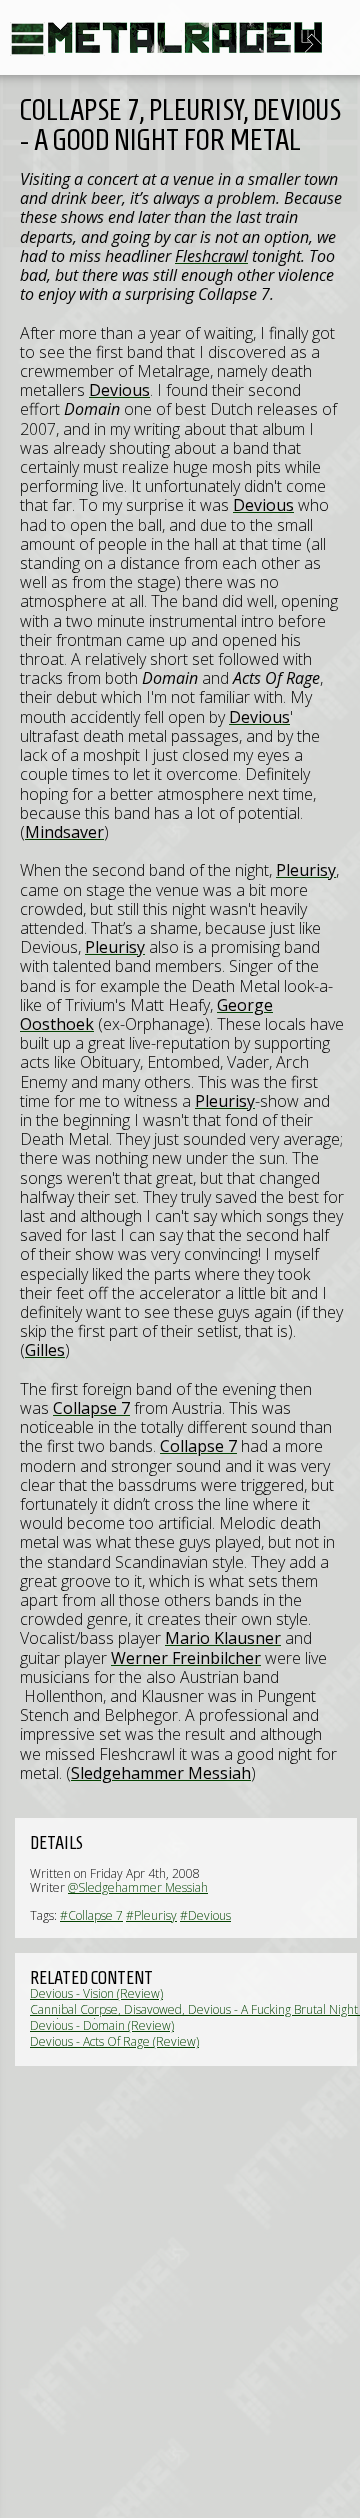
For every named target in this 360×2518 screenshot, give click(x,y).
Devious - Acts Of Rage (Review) (114, 2041)
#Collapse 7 (91, 1915)
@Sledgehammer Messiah (138, 1887)
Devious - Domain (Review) (102, 2025)
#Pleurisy (151, 1915)
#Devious (205, 1915)
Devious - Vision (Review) (96, 1993)
